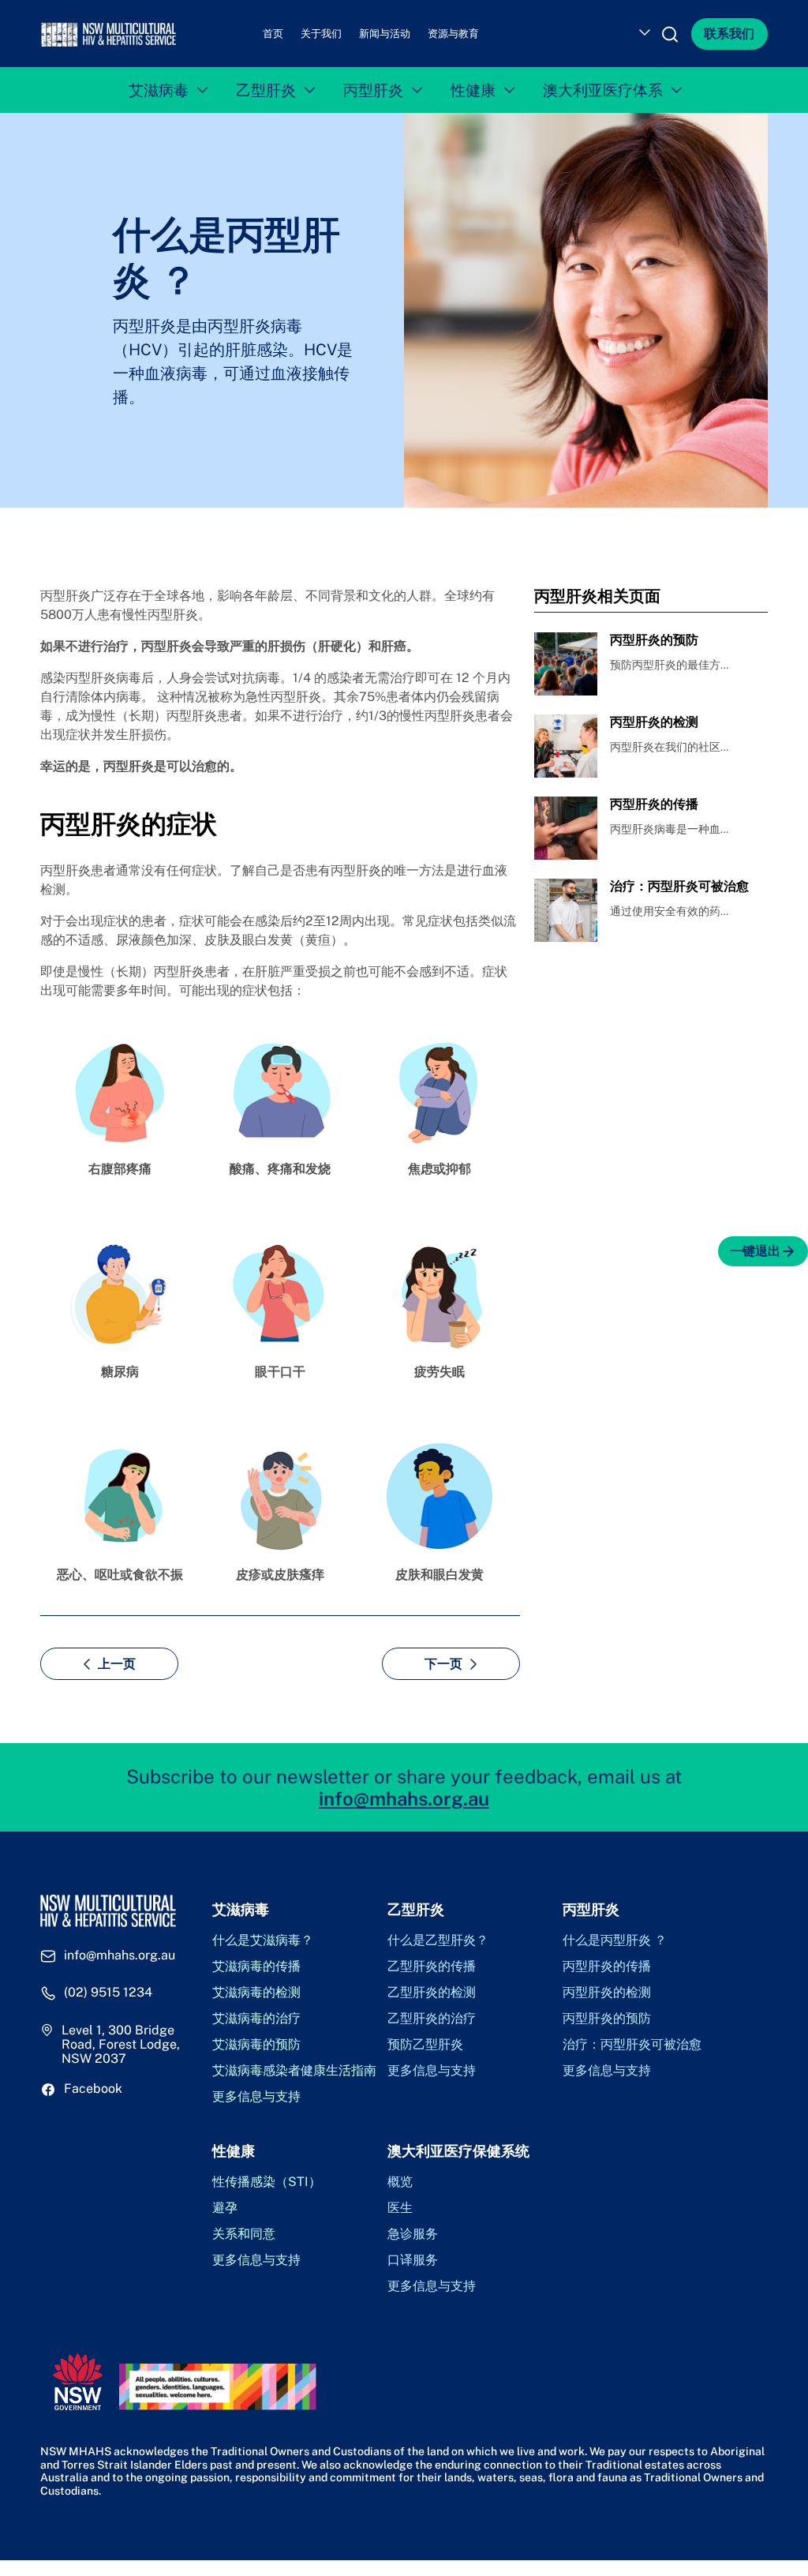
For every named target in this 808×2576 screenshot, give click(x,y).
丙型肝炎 (373, 90)
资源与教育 (453, 34)
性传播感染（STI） (267, 2182)
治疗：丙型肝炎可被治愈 (632, 2045)
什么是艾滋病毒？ (263, 1940)
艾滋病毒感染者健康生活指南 (294, 2071)
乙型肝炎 (266, 90)
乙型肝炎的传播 (432, 1967)
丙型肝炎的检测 (607, 1993)
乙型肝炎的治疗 (432, 2019)
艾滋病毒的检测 (256, 1993)
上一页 (117, 1664)
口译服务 (413, 2260)
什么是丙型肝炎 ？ (615, 1940)
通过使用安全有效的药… (669, 911)
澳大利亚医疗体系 (603, 90)
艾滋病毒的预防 (256, 2045)
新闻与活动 (385, 34)
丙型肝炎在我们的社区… (669, 747)
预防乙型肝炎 (425, 2045)
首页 (273, 34)
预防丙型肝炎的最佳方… (669, 665)
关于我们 (321, 34)
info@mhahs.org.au (404, 1798)
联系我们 (729, 34)
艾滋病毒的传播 (256, 1967)
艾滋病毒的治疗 (256, 2019)
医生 (400, 2208)
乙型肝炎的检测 (432, 1993)
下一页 (443, 1664)
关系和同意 (244, 2234)
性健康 (473, 90)
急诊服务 (413, 2234)
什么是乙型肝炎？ (438, 1940)
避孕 (225, 2208)
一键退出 (755, 1251)
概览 (400, 2182)
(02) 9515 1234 (108, 1993)
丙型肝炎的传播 (607, 1967)
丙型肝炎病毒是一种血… (669, 829)
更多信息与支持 (256, 2097)
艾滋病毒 (159, 90)
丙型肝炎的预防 (607, 2019)
